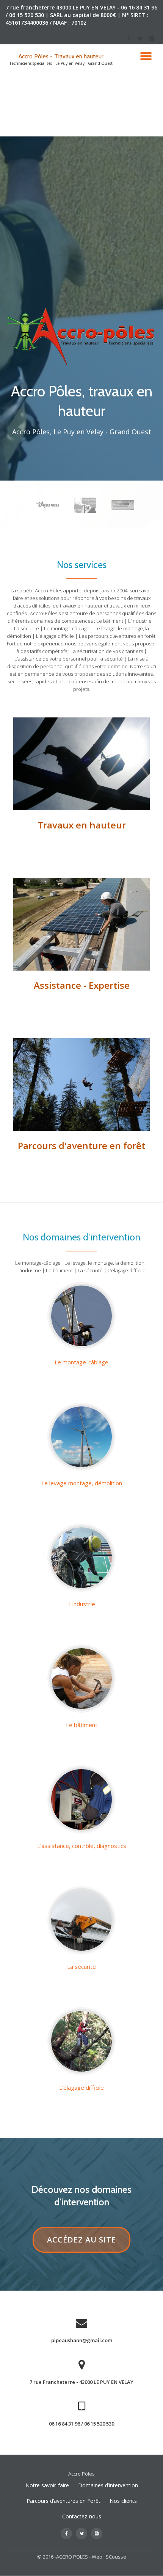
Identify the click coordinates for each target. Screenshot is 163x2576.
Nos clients (123, 2501)
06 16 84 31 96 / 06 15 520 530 (81, 2424)
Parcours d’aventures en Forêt (63, 2501)
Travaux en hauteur (82, 825)
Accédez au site (89, 2240)
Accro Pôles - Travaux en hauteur (61, 56)
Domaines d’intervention (108, 2485)
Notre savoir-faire (47, 2485)
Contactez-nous (82, 2516)
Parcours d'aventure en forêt (81, 1145)
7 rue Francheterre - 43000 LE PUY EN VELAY (81, 2382)
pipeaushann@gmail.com (82, 2340)
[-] (129, 41)
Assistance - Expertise (82, 985)
